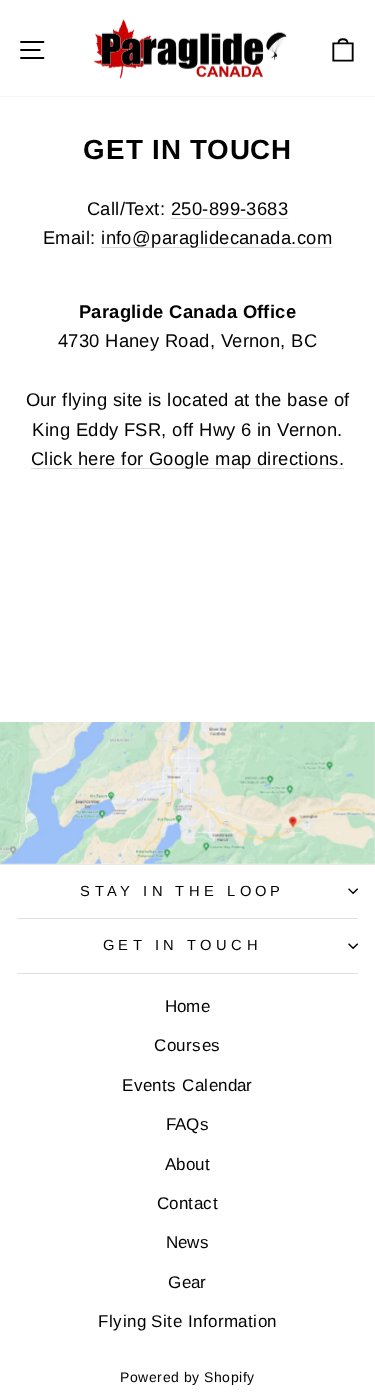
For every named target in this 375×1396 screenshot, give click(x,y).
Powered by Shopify (187, 1377)
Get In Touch (182, 945)
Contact (187, 1203)
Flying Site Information (187, 1321)
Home (188, 1006)
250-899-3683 (230, 208)
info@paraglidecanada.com (216, 237)
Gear (187, 1282)
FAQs (188, 1124)
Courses (187, 1045)
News (188, 1242)
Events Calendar (187, 1085)
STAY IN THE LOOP (182, 891)
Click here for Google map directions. (187, 458)
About (187, 1164)
